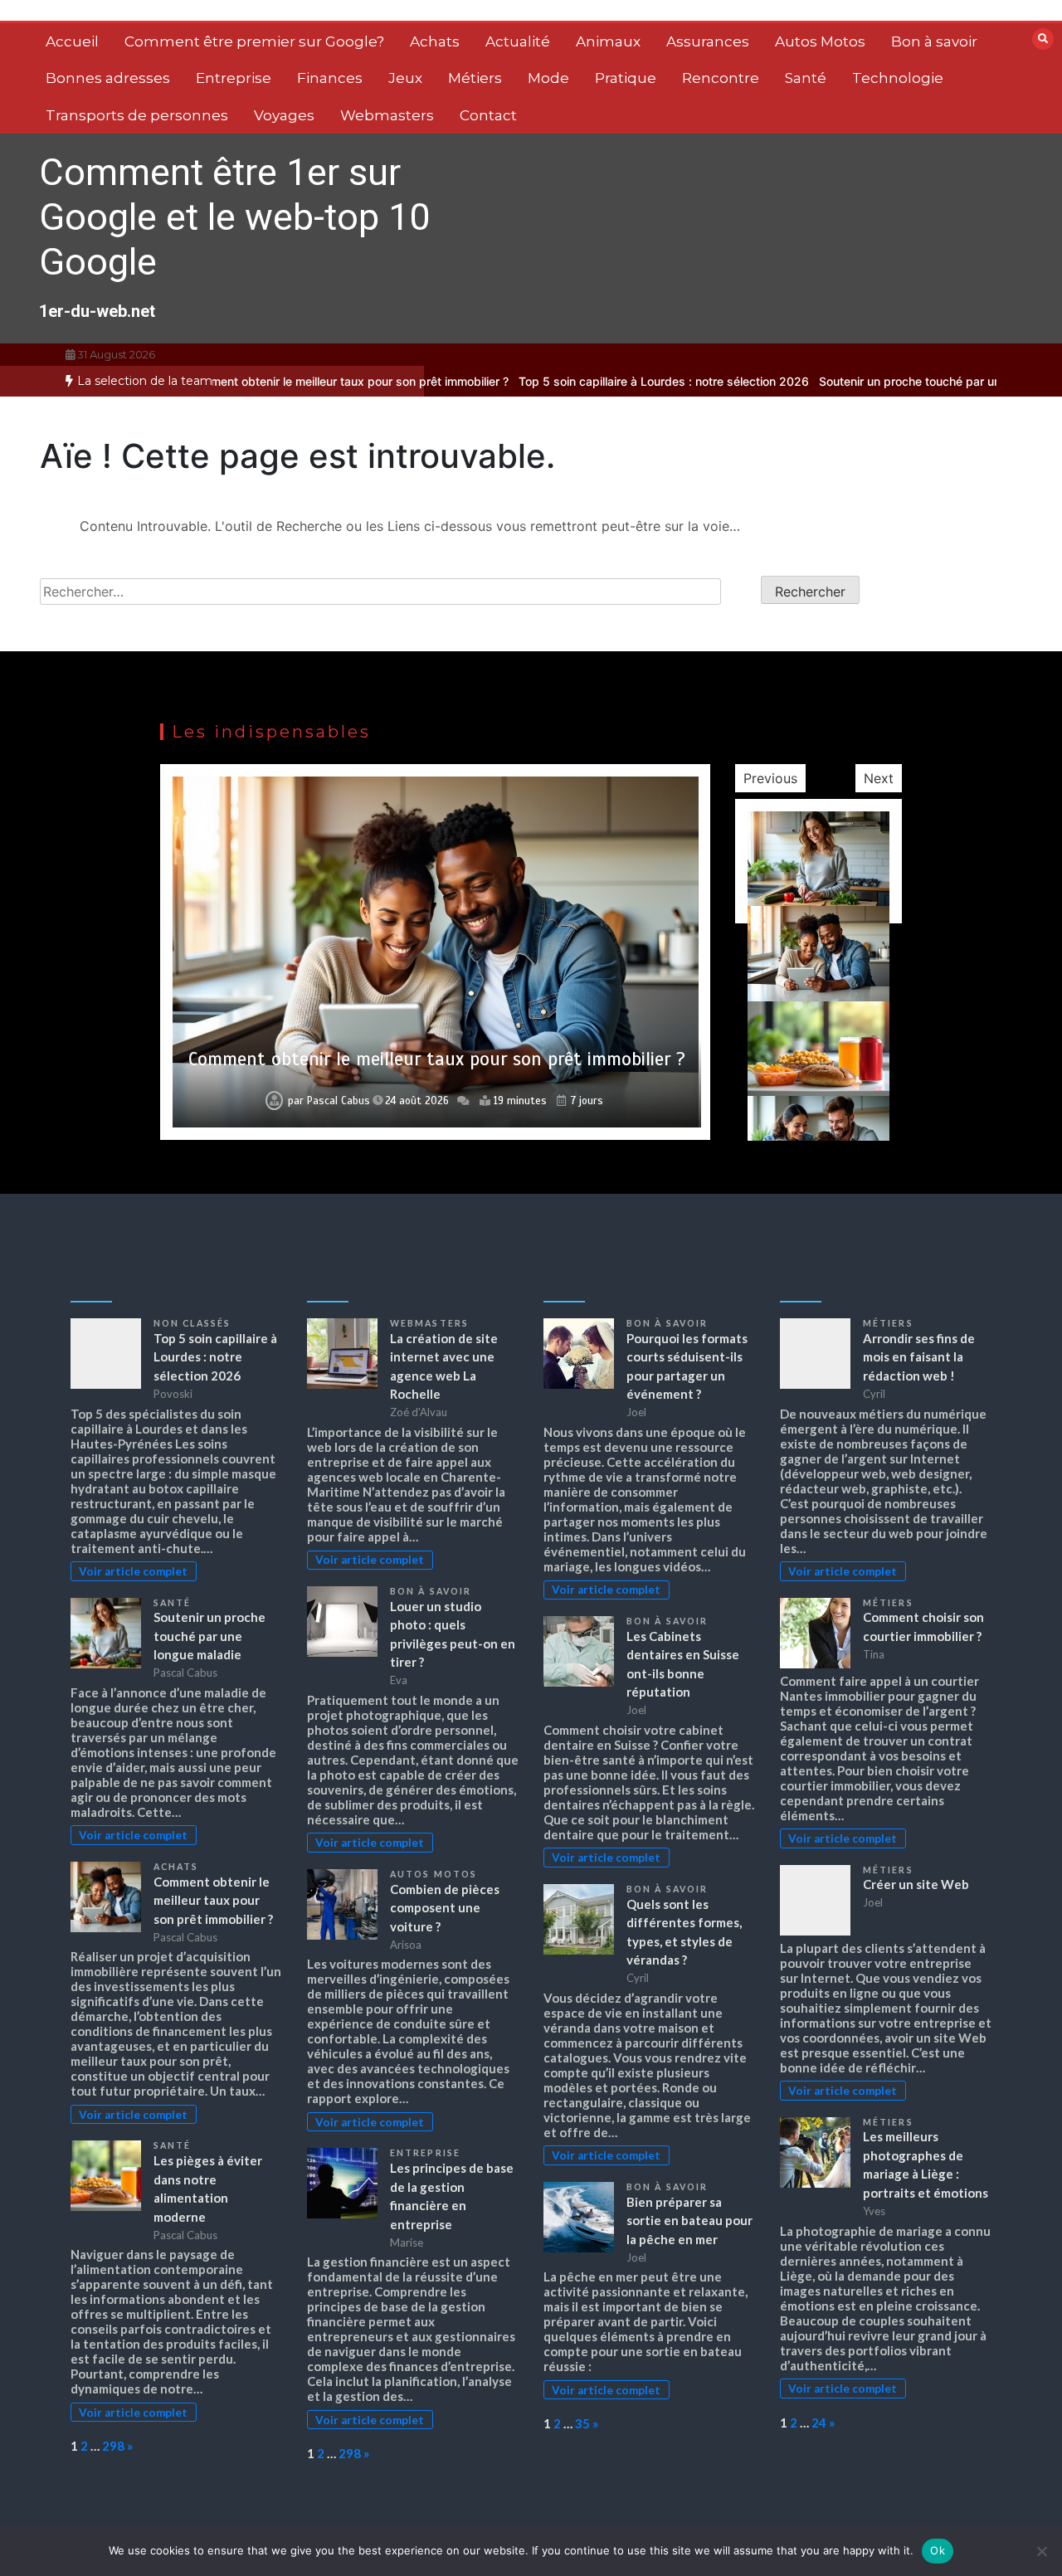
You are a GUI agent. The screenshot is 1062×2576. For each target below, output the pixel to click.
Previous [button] (770, 778)
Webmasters (387, 115)
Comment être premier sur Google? (254, 41)
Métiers (475, 78)
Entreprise (234, 78)
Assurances (708, 41)
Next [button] (879, 778)
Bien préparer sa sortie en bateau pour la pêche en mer (689, 2221)
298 (113, 2446)
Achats (435, 41)
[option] (594, 381)
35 (582, 2423)
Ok (938, 2550)
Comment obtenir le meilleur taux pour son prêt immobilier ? (278, 381)
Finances (330, 78)
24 (819, 2423)
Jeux (405, 78)
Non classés (192, 1323)
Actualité (518, 41)
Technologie (898, 78)
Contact (488, 115)
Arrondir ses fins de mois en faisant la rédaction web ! (919, 1357)
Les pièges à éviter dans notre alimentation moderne (437, 1059)
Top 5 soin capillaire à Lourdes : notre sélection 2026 (594, 381)
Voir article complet (133, 1571)
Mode (548, 78)
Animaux (608, 41)
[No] (1041, 2551)
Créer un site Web (916, 1884)
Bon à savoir (934, 41)
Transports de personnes (137, 115)
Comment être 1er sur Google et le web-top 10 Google (234, 217)
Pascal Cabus (338, 1101)
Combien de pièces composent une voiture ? (445, 1908)
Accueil (72, 41)
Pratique (626, 78)
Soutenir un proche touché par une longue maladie (886, 381)
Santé (806, 78)
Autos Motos (820, 41)
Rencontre (721, 78)
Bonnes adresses (108, 78)
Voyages (284, 115)
